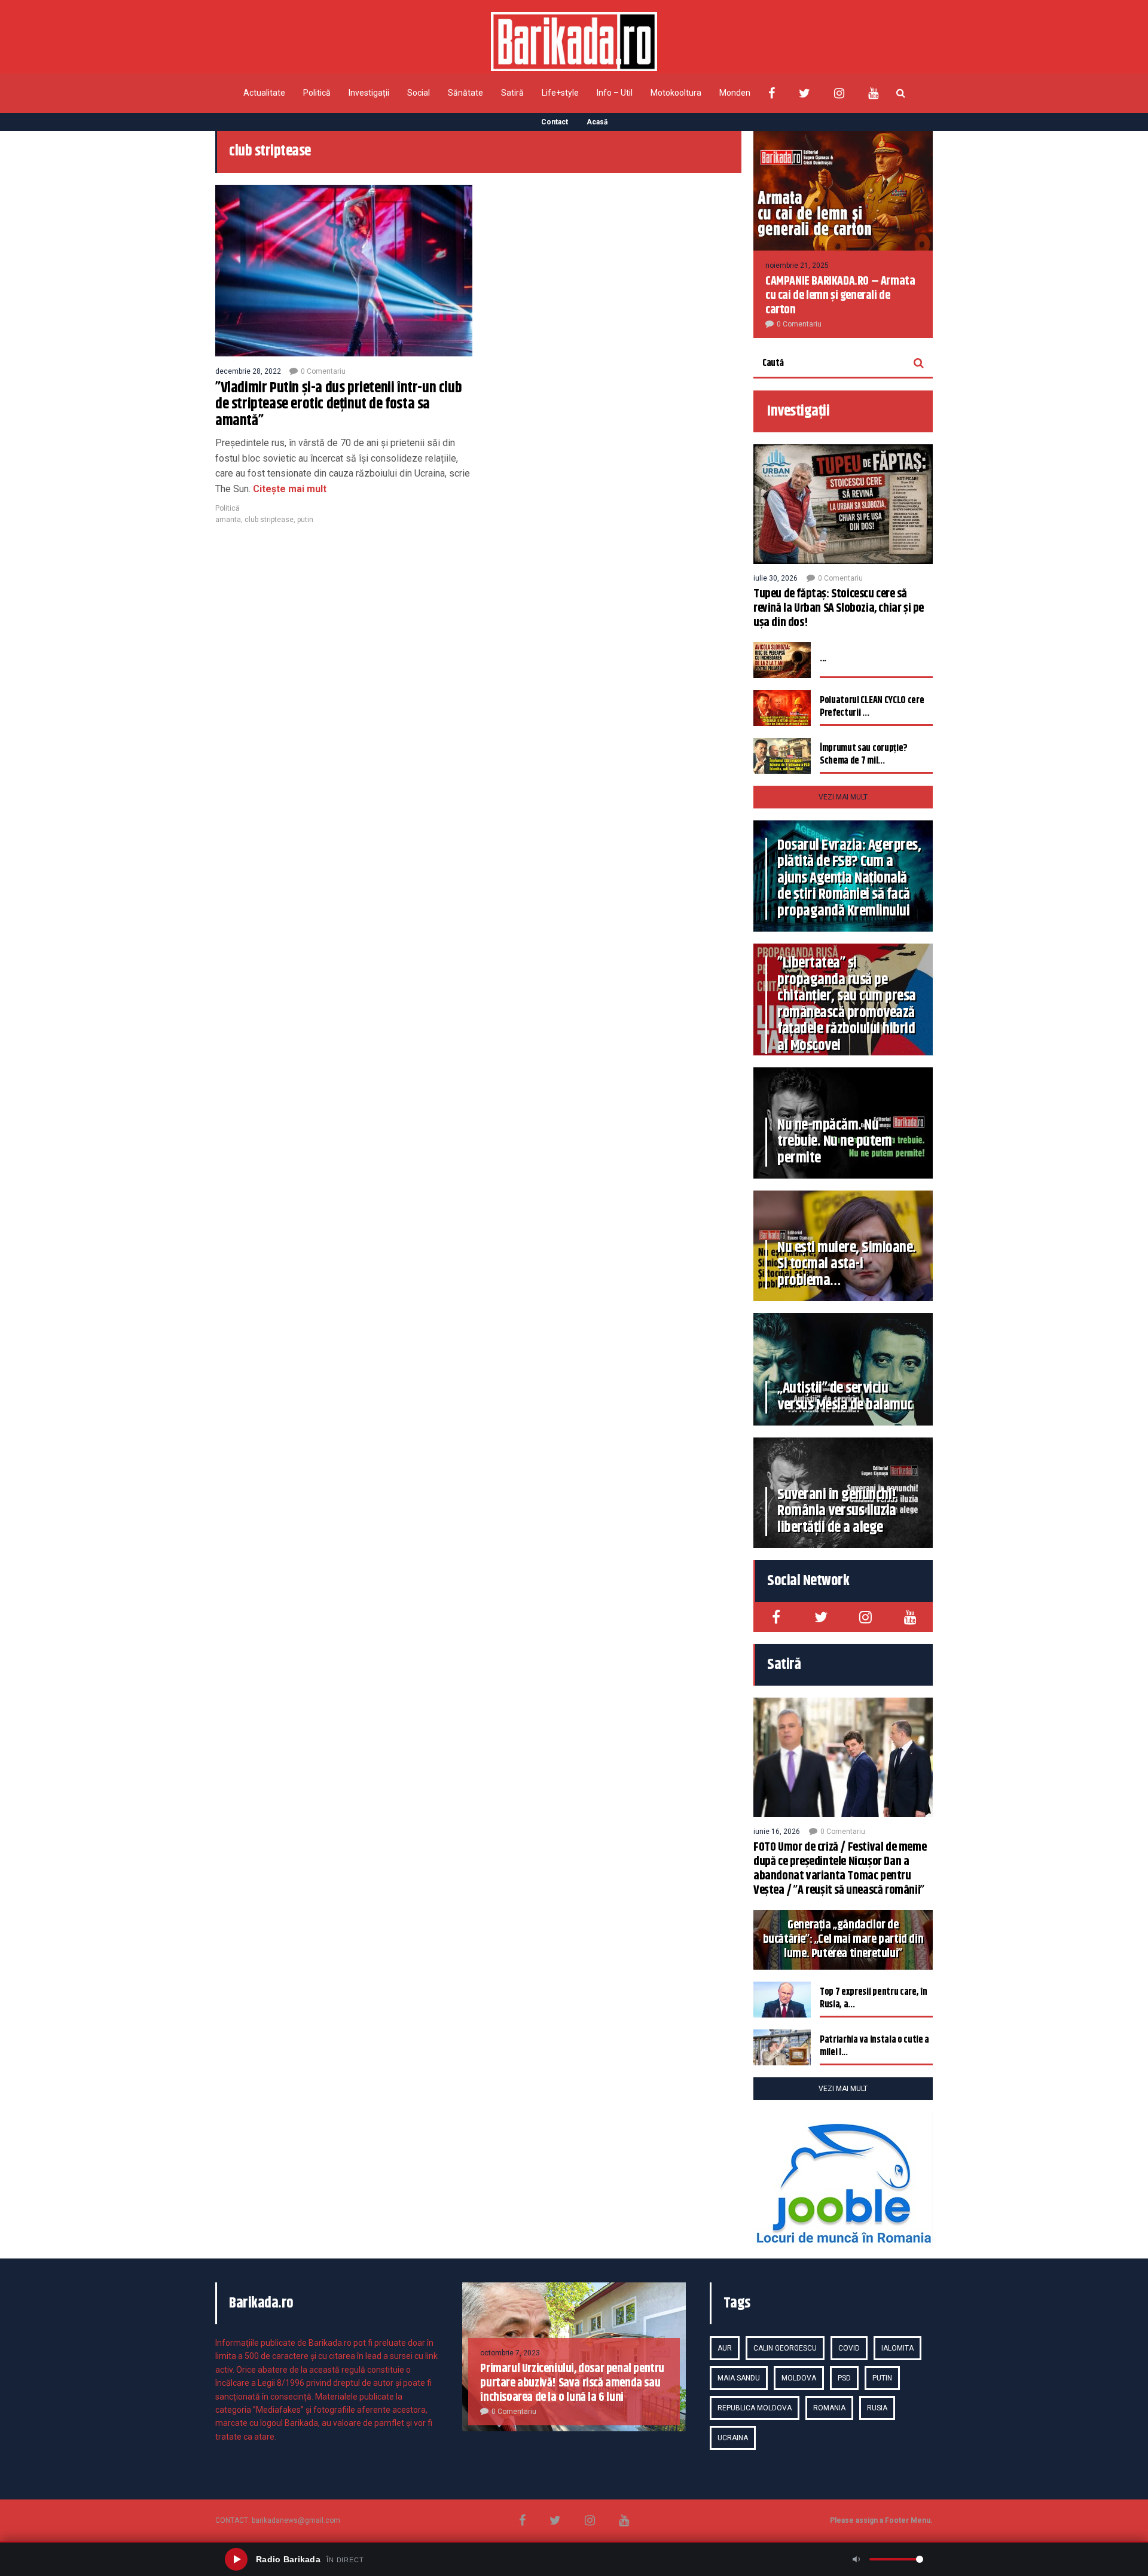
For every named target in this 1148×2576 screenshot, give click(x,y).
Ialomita (897, 2348)
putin (305, 520)
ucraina (733, 2438)
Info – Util (615, 93)
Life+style (560, 93)
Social (419, 93)
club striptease (269, 520)
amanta (228, 520)
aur (725, 2348)
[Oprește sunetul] (856, 2559)
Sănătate (465, 93)
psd (844, 2378)
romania (829, 2408)
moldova (799, 2378)
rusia (877, 2408)
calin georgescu (785, 2348)
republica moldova (755, 2408)
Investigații (369, 93)
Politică (317, 93)
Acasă (597, 122)
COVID (849, 2348)
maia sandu (739, 2378)
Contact (555, 122)
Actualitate (264, 93)
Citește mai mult (288, 489)
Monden (735, 93)
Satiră (512, 93)
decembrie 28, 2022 (248, 371)
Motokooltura (676, 93)
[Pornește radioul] (236, 2559)
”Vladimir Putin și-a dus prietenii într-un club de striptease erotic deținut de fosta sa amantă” (338, 405)
